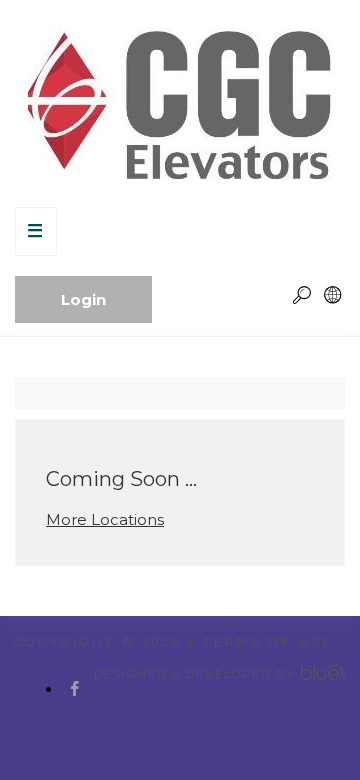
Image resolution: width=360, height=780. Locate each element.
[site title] (180, 104)
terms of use (268, 642)
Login (83, 299)
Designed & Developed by (195, 674)
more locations (105, 519)
